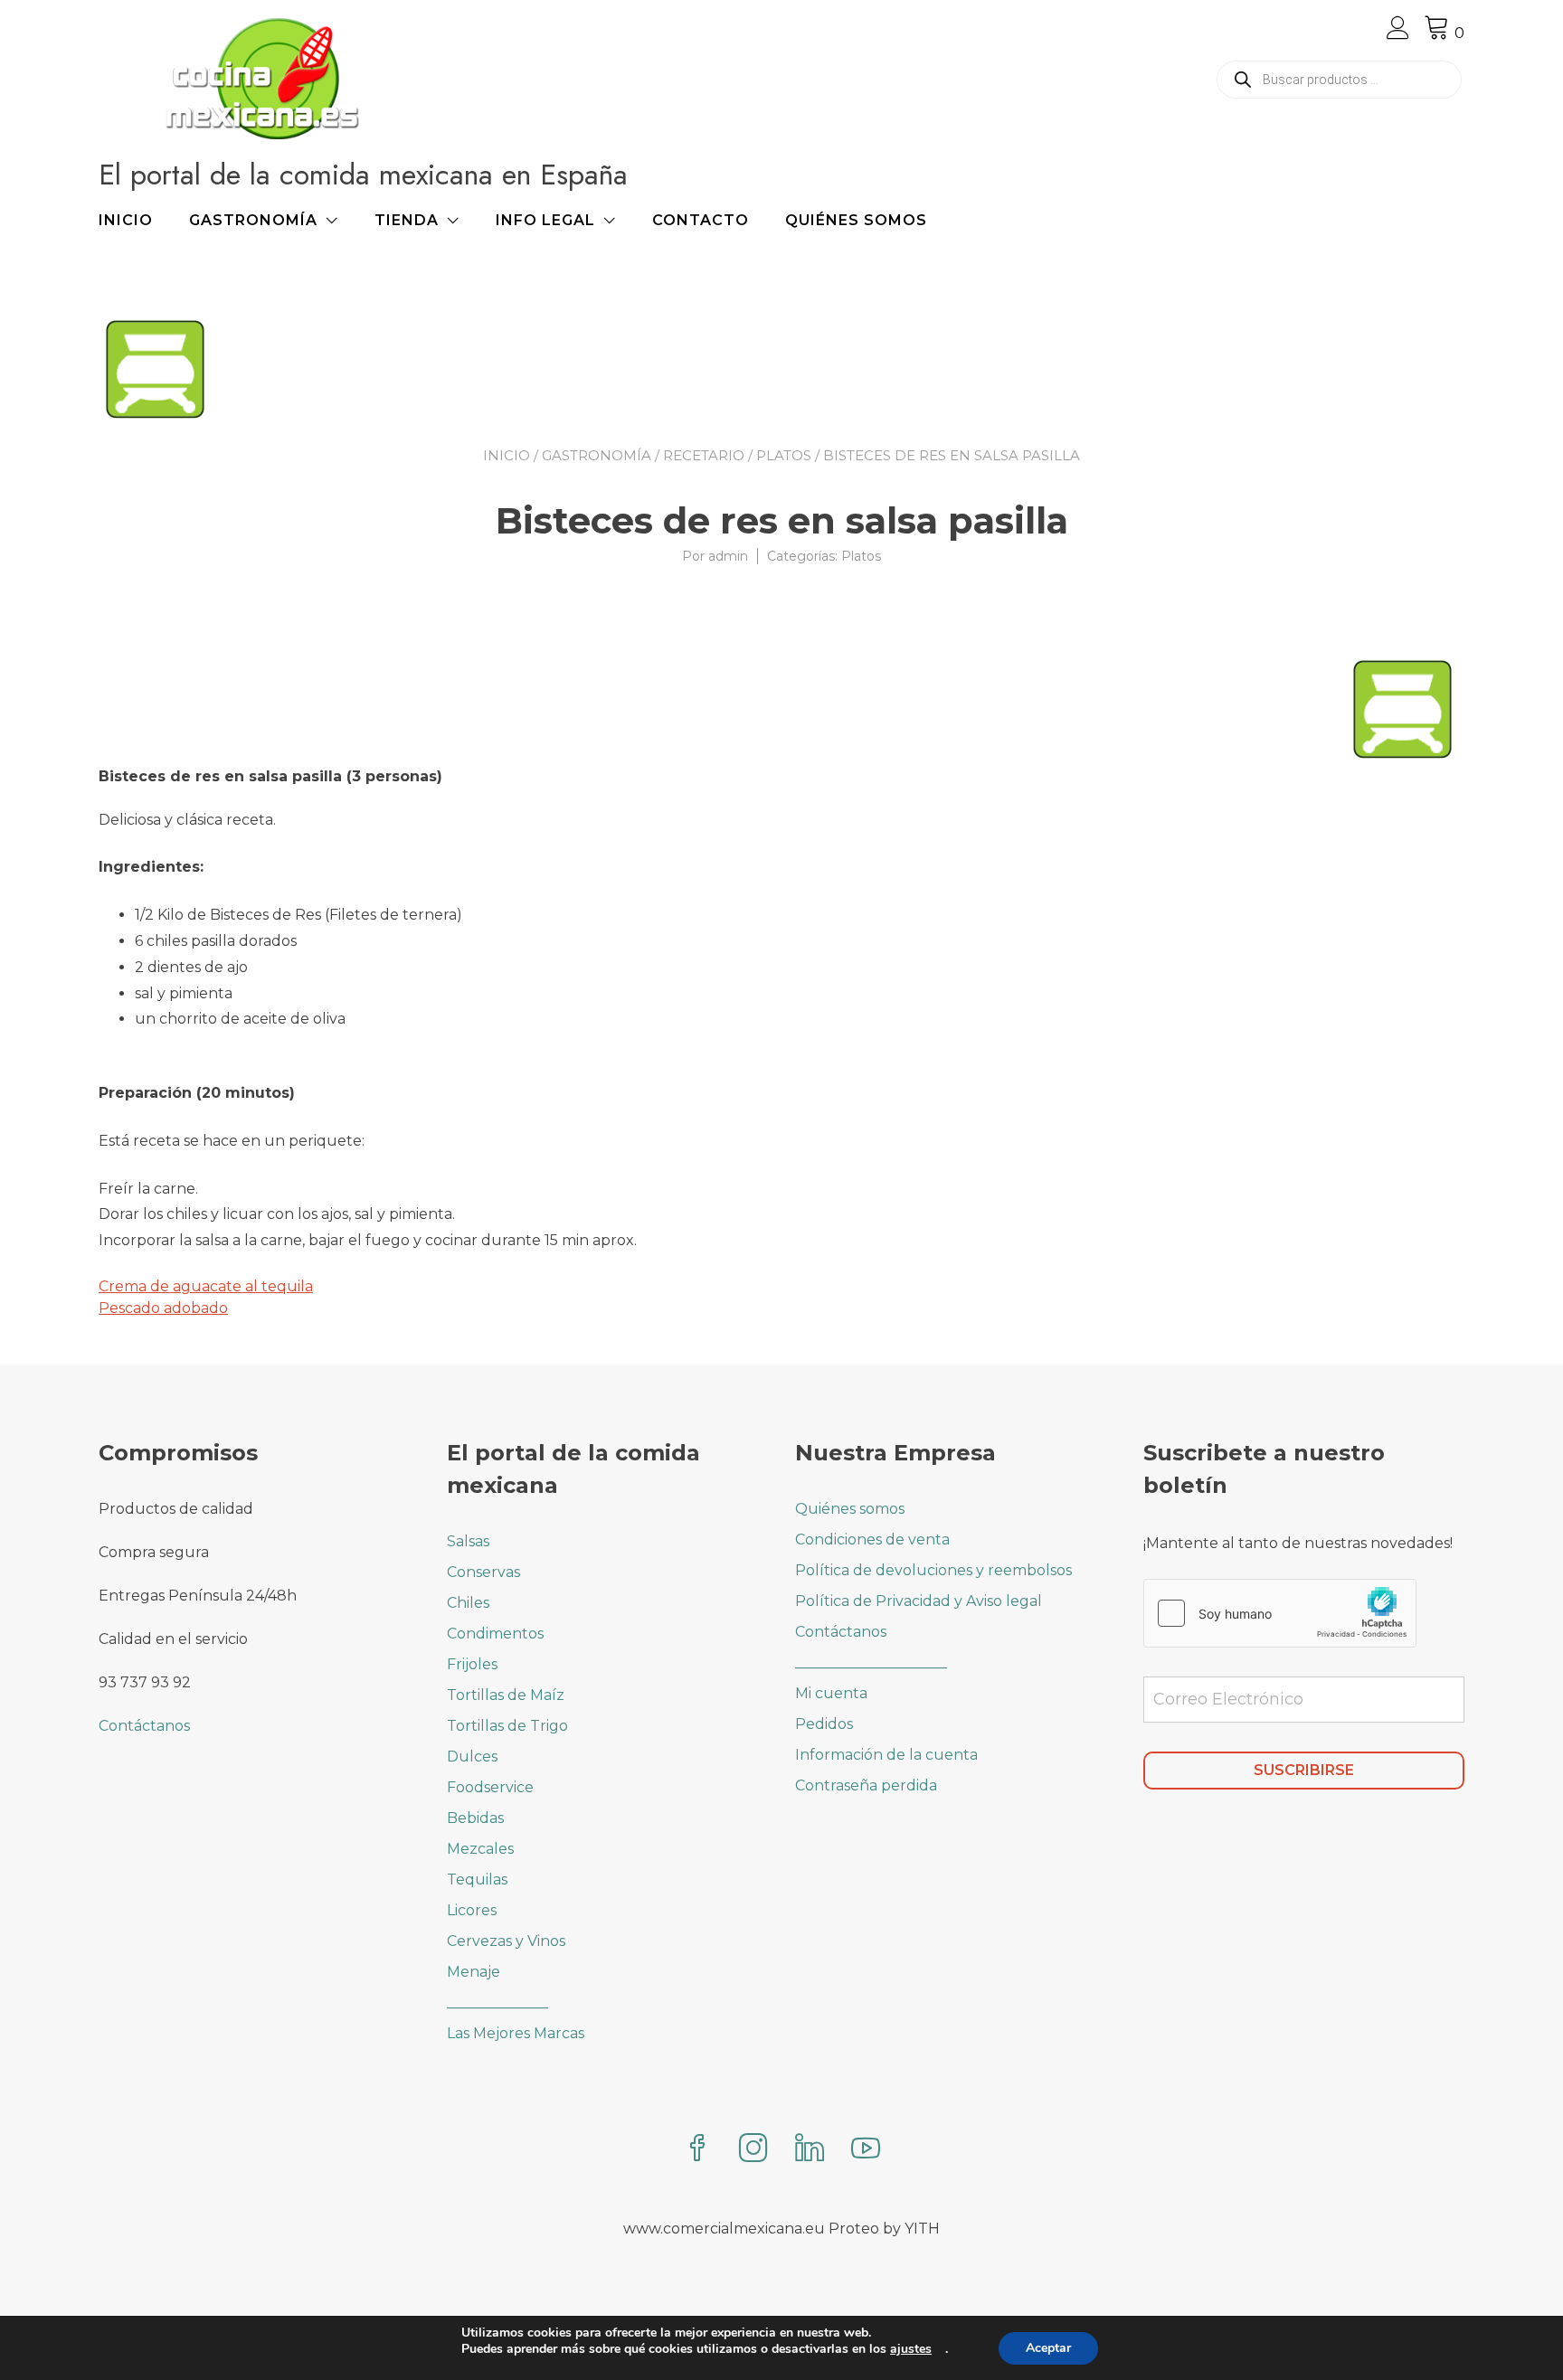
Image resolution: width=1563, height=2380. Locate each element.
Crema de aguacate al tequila (206, 1286)
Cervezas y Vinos (506, 1941)
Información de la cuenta (886, 1755)
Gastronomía (253, 220)
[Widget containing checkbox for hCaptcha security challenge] (1280, 1613)
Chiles (468, 1603)
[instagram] (753, 2150)
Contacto (701, 220)
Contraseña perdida (866, 1785)
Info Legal (545, 220)
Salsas (468, 1541)
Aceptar (1048, 2348)
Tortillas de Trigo (507, 1726)
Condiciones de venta (872, 1539)
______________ (497, 2002)
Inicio (126, 220)
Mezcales (480, 1849)
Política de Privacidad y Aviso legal (919, 1601)
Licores (472, 1910)
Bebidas (475, 1818)
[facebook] (697, 2150)
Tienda (407, 220)
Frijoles (472, 1664)
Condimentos (495, 1634)
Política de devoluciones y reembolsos (933, 1570)
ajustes (911, 2349)
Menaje (474, 1972)
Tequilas (477, 1879)
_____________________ (871, 1662)
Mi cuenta (831, 1693)
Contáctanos (144, 1726)
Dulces (472, 1757)
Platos (784, 455)
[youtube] (866, 2150)
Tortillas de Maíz (506, 1695)
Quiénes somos (856, 220)
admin (728, 556)
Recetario (704, 455)
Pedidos (824, 1724)
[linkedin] (810, 2150)
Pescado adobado (163, 1308)
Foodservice (490, 1787)
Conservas (483, 1572)
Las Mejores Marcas (516, 2033)
